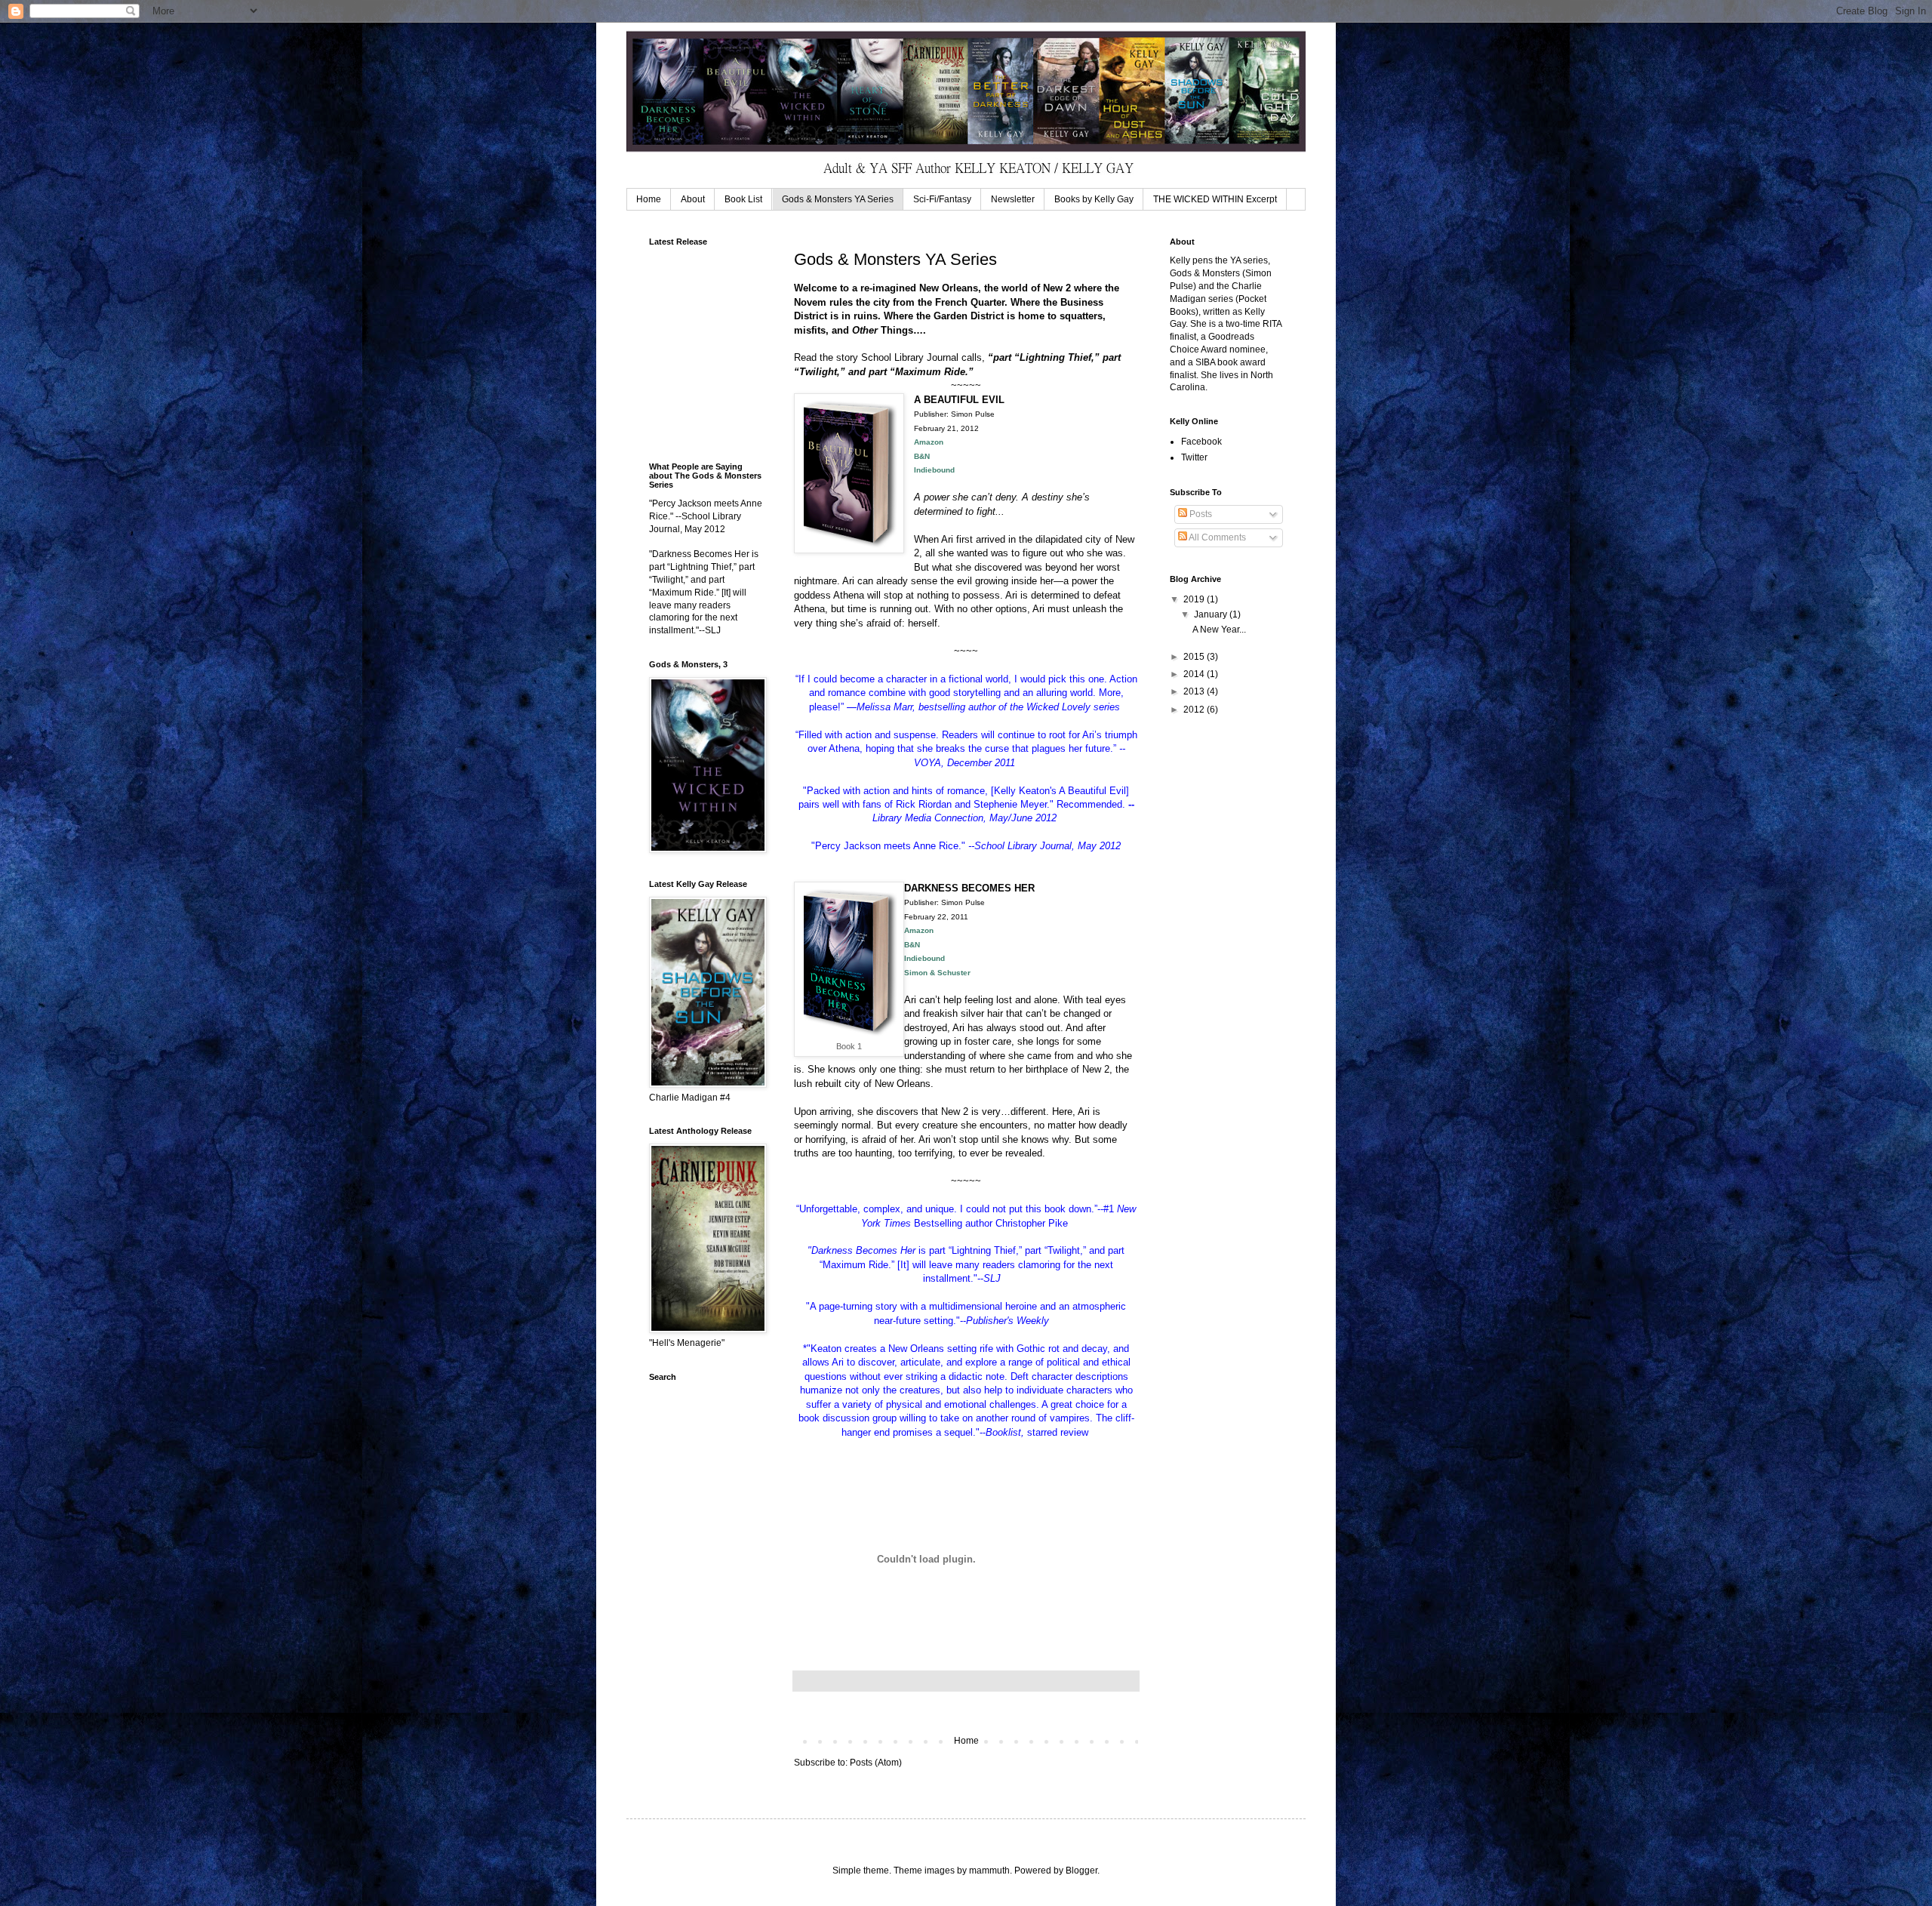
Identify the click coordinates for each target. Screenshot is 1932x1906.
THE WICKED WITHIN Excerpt (1215, 199)
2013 (1195, 691)
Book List (743, 199)
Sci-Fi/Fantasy (942, 199)
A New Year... (1219, 630)
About (693, 199)
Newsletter (1013, 199)
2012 (1195, 710)
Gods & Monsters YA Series (838, 199)
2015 (1195, 657)
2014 (1195, 674)
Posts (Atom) (876, 1763)
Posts (1200, 514)
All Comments (1217, 537)
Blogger (1081, 1871)
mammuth (989, 1871)
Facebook (1201, 442)
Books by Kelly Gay (1094, 199)
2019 (1195, 599)
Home (649, 199)
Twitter (1194, 457)
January (1212, 614)
